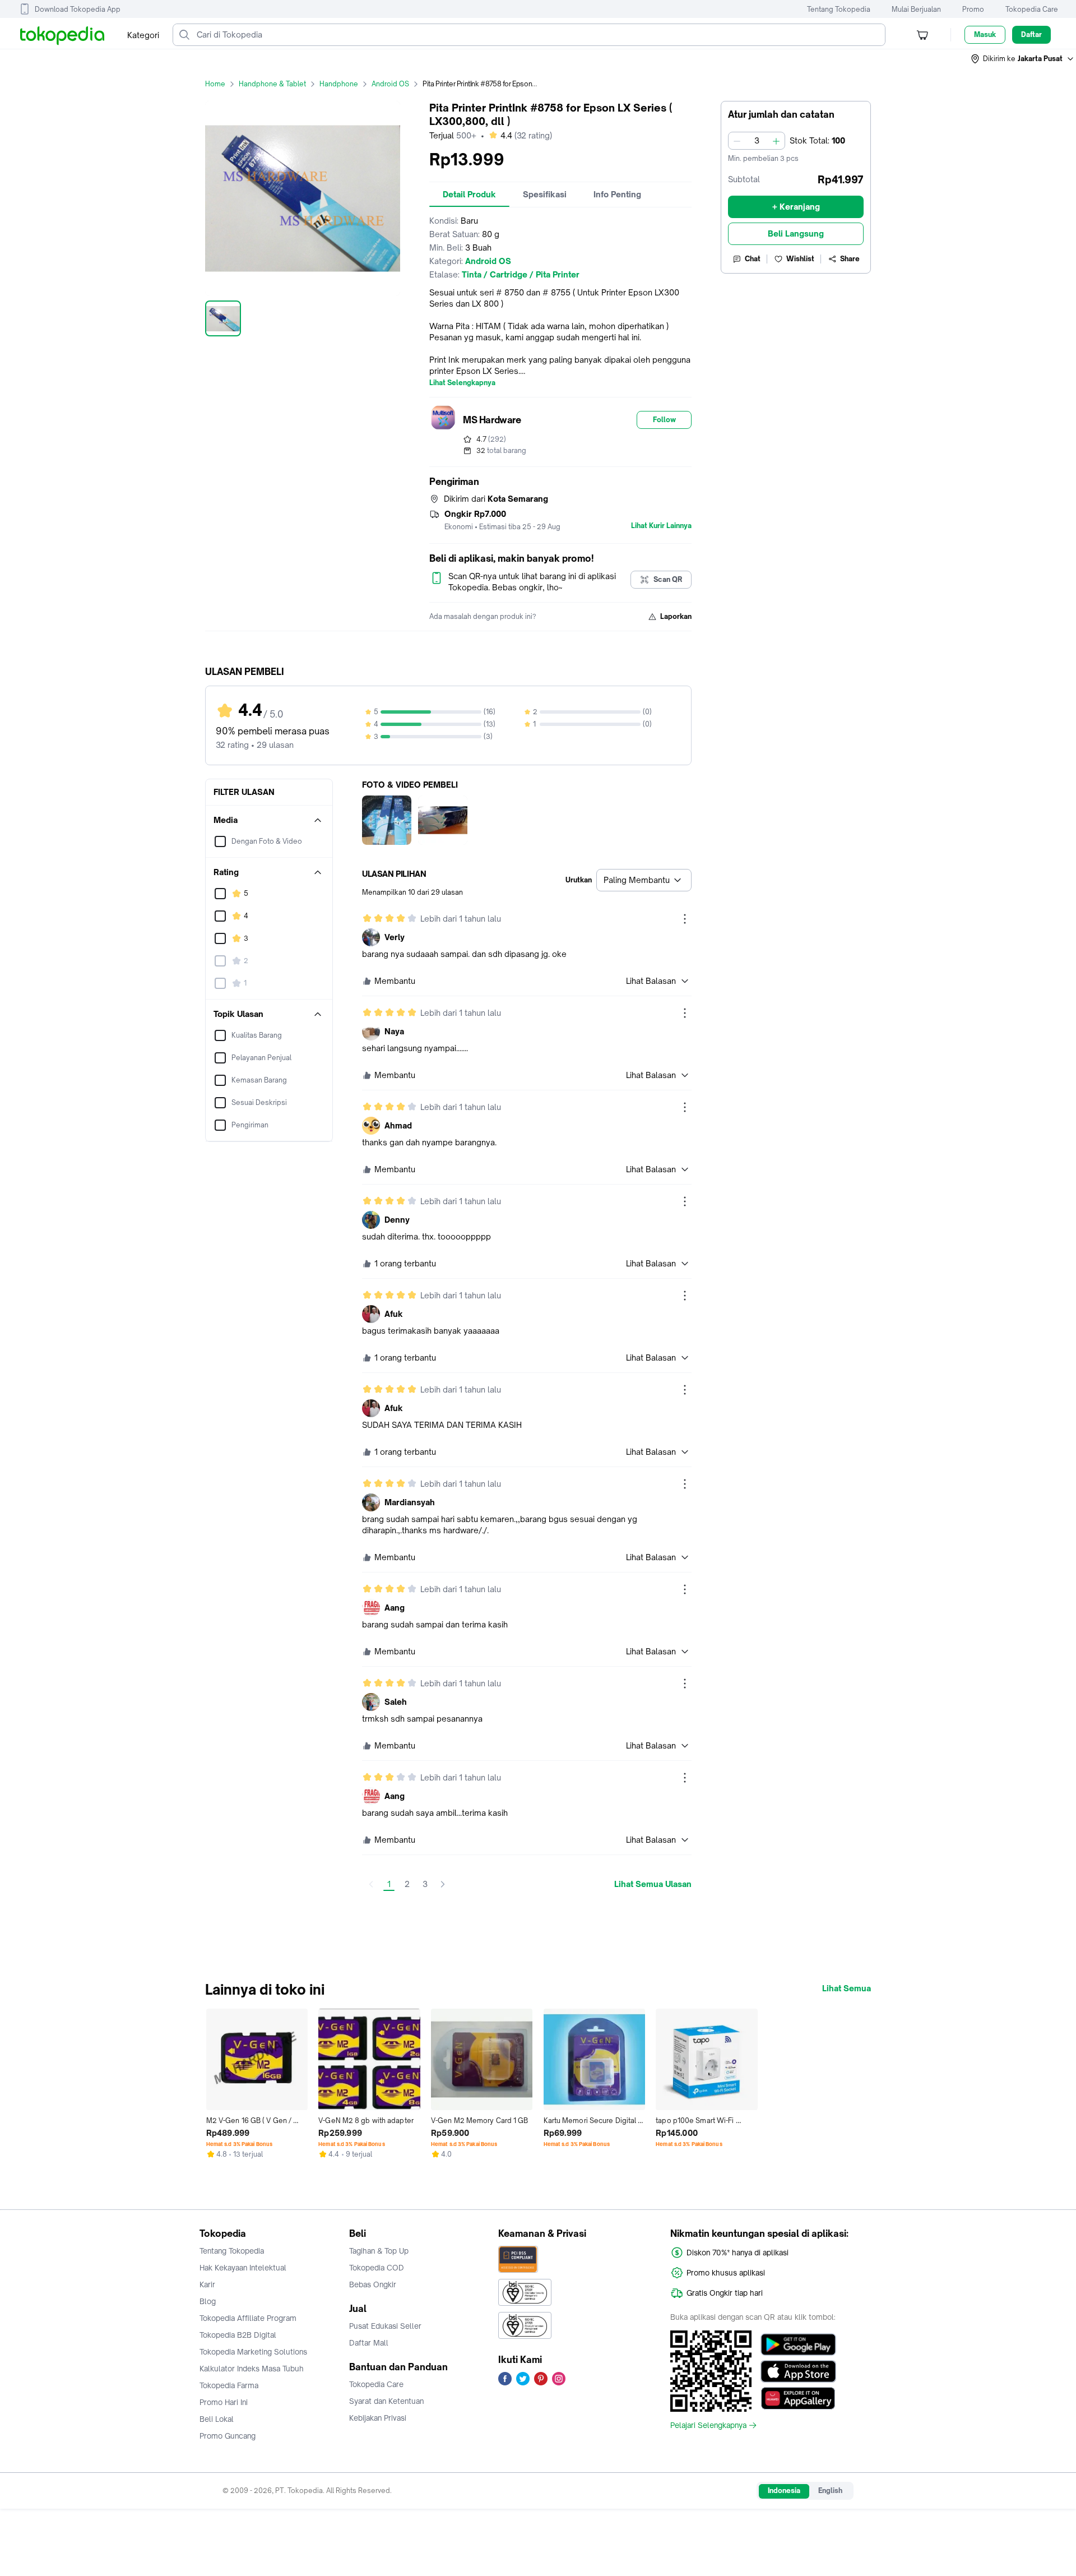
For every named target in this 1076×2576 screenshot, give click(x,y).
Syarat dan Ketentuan (386, 2401)
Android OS (390, 84)
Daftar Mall (369, 2343)
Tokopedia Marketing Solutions (253, 2352)
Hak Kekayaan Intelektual (243, 2268)
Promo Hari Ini (224, 2402)
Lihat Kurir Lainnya (661, 526)
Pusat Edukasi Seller (385, 2326)
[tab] (469, 195)
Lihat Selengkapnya (462, 383)
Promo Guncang (228, 2436)
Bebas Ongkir (373, 2284)
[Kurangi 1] (737, 141)
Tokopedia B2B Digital (238, 2335)
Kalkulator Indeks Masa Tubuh (252, 2369)
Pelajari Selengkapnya (708, 2425)
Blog (208, 2301)
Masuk (985, 34)
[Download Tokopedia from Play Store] (798, 2344)
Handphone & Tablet (272, 84)
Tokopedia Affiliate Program (248, 2318)
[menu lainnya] (685, 919)
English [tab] (830, 2491)
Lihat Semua (847, 1988)
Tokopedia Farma (229, 2385)
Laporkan (676, 616)
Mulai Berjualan (916, 9)
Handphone (339, 84)
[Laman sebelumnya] (371, 1884)
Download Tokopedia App (78, 9)
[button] (1023, 59)
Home (215, 84)
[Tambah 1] (776, 141)
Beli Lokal (217, 2419)
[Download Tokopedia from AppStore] (798, 2371)
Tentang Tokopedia (839, 9)
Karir (207, 2284)
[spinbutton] (757, 141)
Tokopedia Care (1032, 9)
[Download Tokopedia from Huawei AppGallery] (798, 2398)
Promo (973, 9)
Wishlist (800, 259)
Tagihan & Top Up (379, 2251)
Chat (753, 259)
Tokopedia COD (377, 2268)
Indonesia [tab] (784, 2491)
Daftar (1031, 34)
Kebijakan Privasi (378, 2418)
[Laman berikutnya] (443, 1884)
